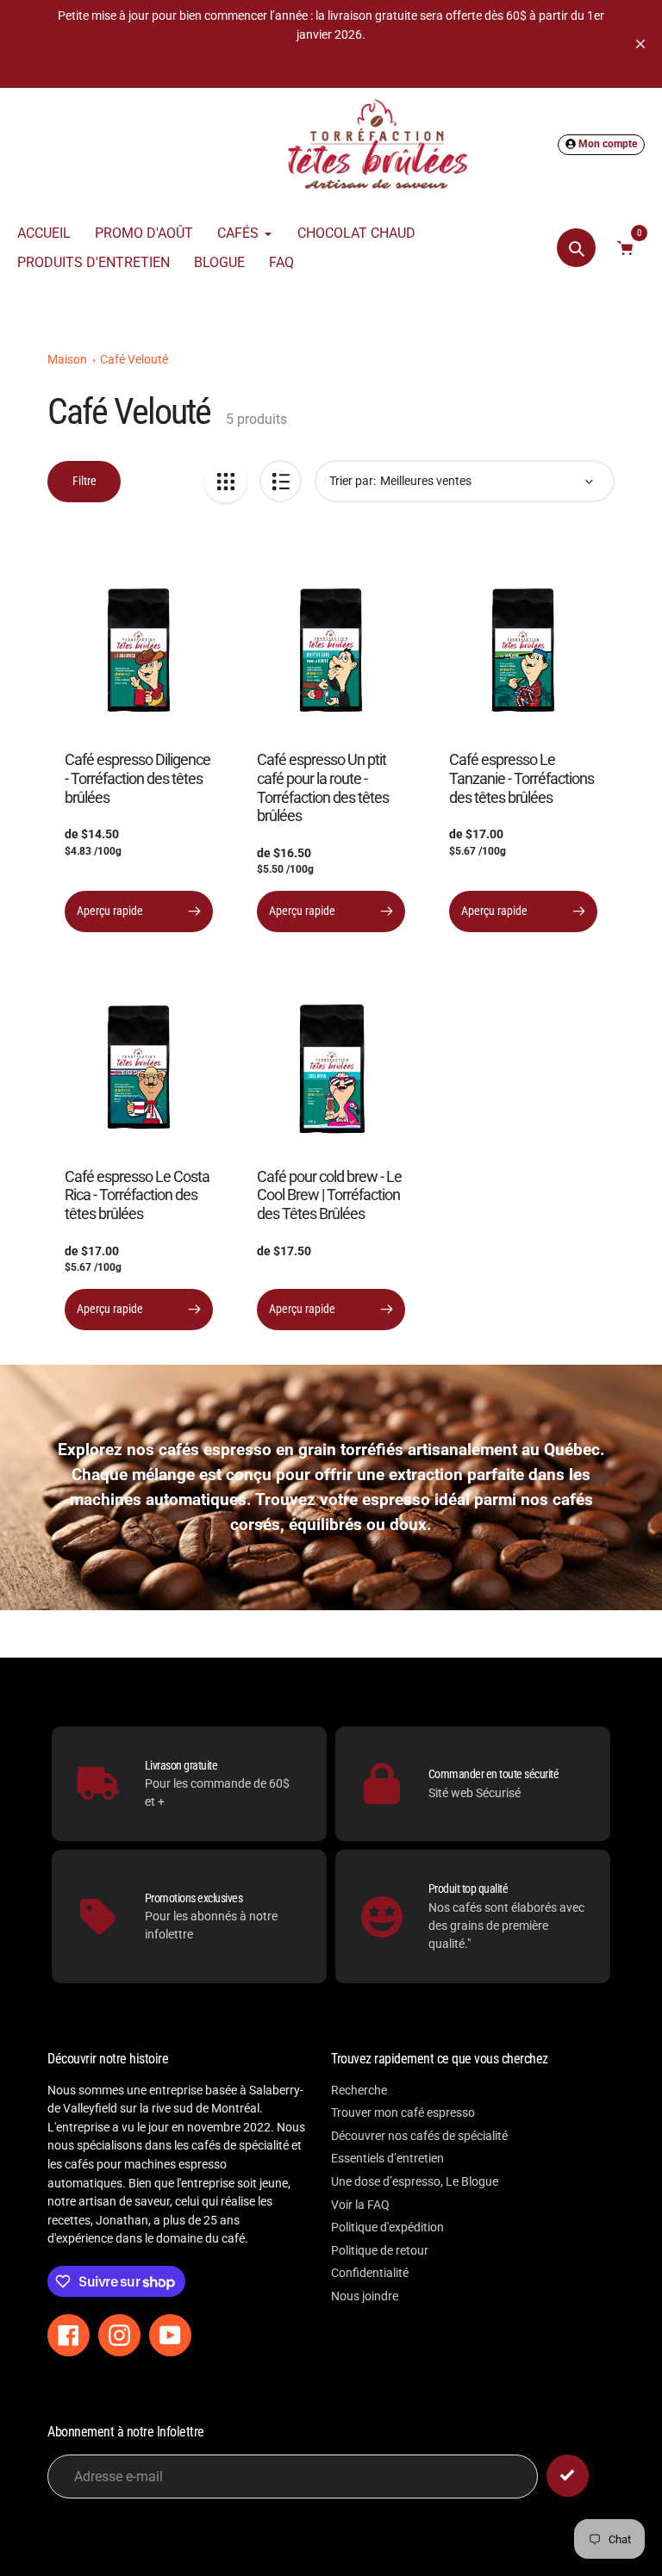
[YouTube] (508, 1463)
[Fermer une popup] (611, 1089)
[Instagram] (482, 1463)
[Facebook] (456, 1463)
